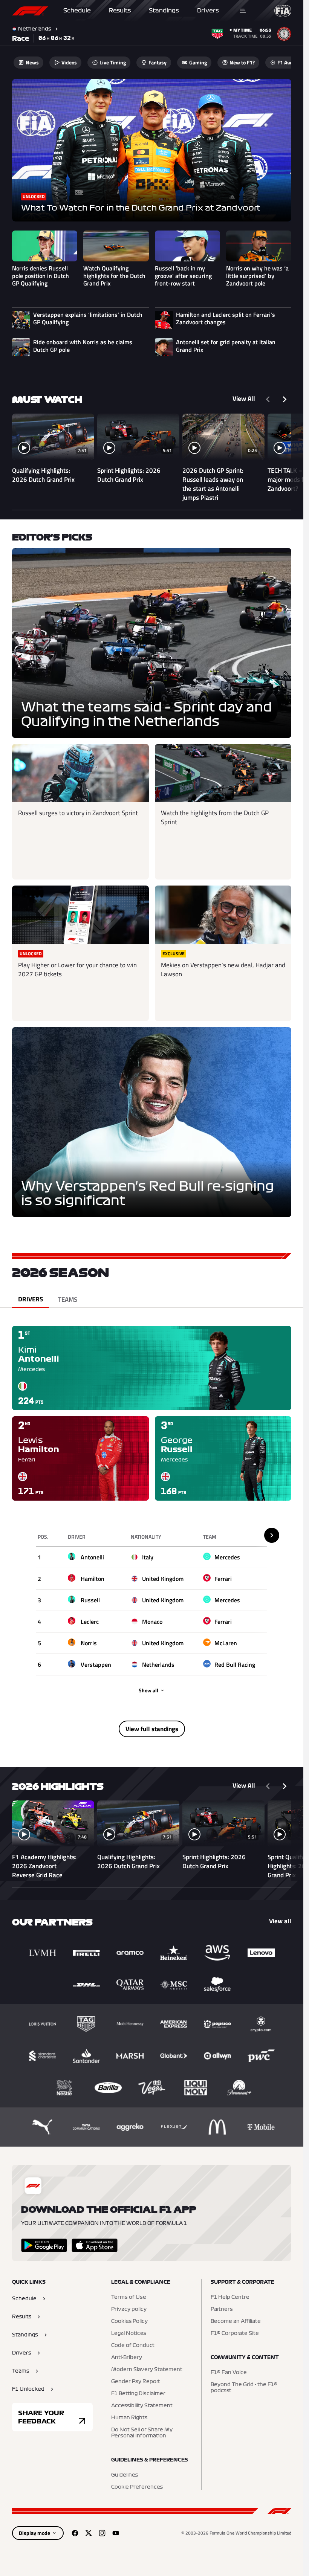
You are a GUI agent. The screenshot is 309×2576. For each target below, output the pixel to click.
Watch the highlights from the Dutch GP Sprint (215, 817)
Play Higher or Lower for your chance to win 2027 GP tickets (77, 970)
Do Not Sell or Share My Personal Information (142, 2433)
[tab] (31, 1299)
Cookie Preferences (137, 2487)
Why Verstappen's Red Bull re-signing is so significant (148, 1194)
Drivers (208, 11)
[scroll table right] (272, 1535)
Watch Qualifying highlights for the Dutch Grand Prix (114, 276)
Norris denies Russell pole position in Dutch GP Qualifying (41, 276)
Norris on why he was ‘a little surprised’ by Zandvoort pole (257, 276)
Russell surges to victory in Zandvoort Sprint (78, 813)
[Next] (285, 399)
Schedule (77, 11)
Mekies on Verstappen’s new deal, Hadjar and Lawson (223, 970)
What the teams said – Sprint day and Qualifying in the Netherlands (146, 715)
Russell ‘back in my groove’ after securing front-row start (183, 276)
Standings (164, 11)
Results (120, 11)
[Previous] (268, 399)
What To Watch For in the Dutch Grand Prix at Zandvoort (141, 208)
